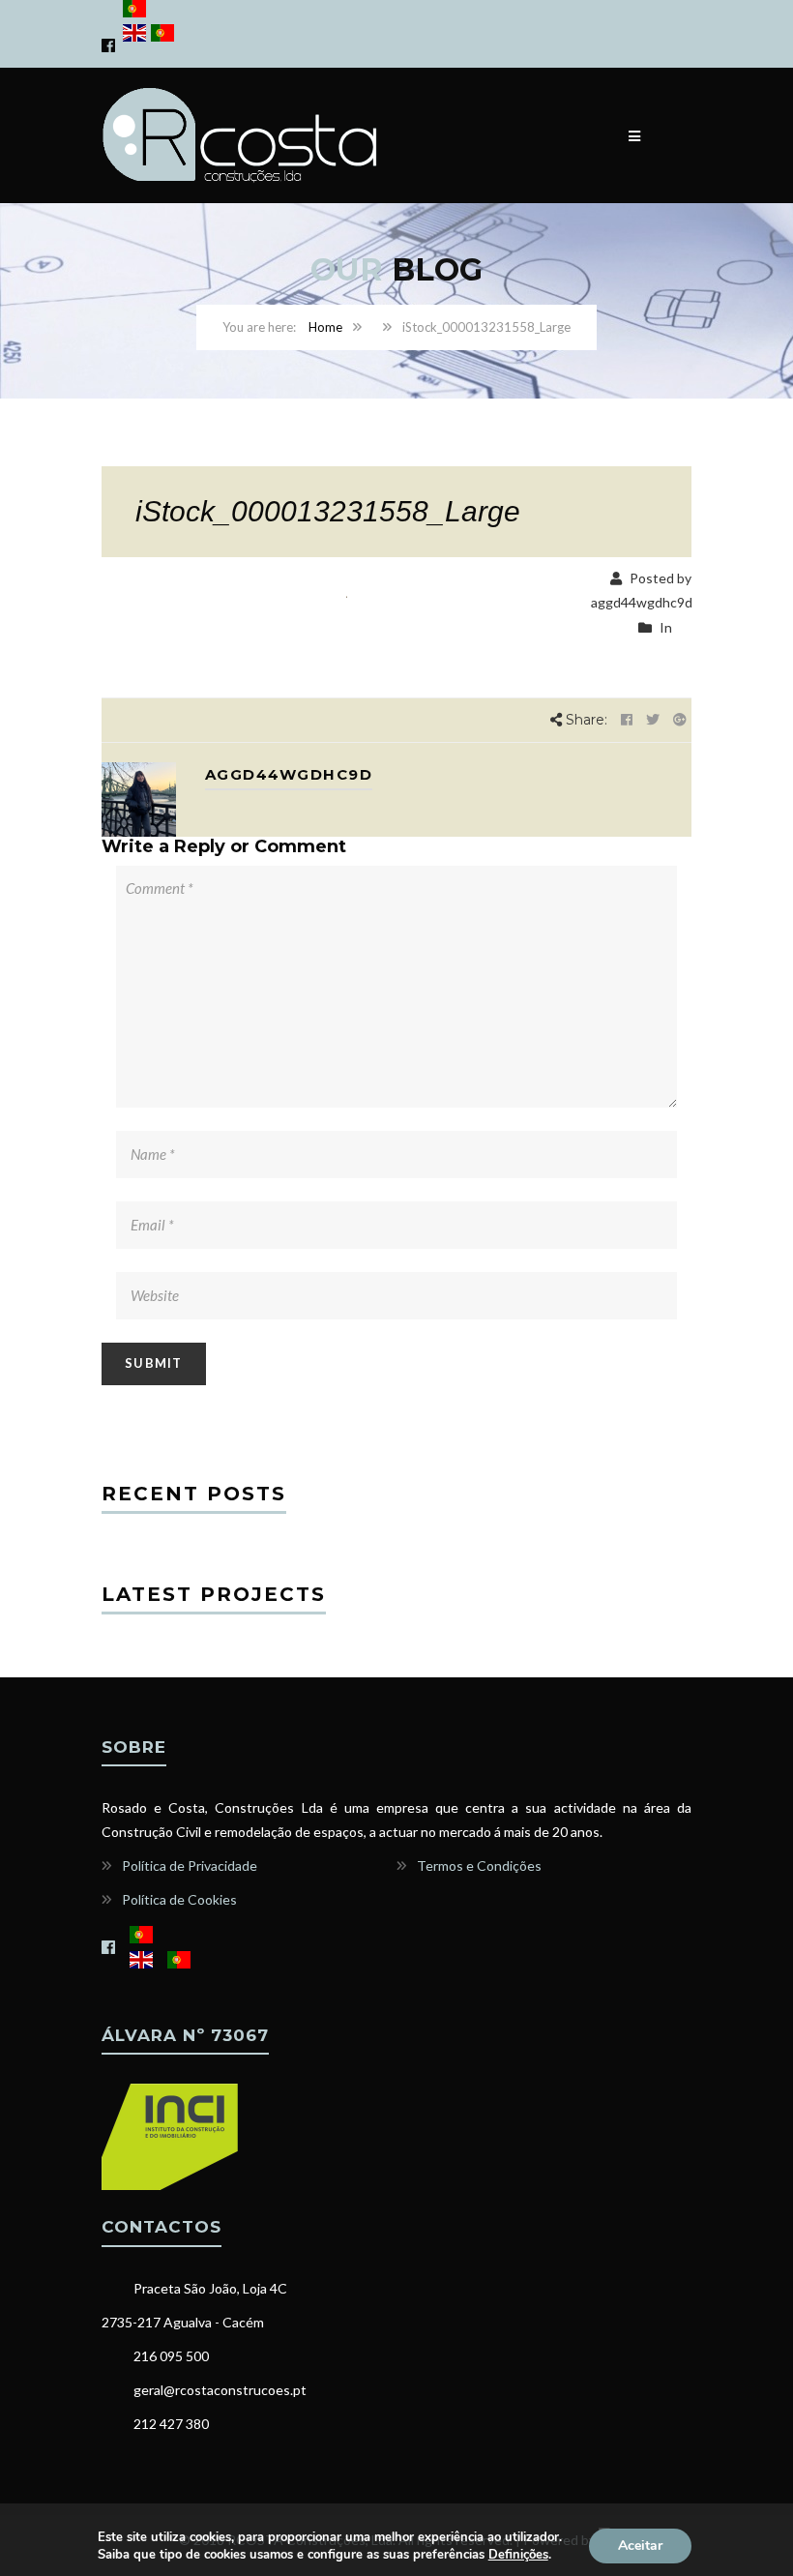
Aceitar (640, 2546)
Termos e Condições (479, 1865)
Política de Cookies (179, 1899)
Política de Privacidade (190, 1865)
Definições (518, 2555)
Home (325, 327)
